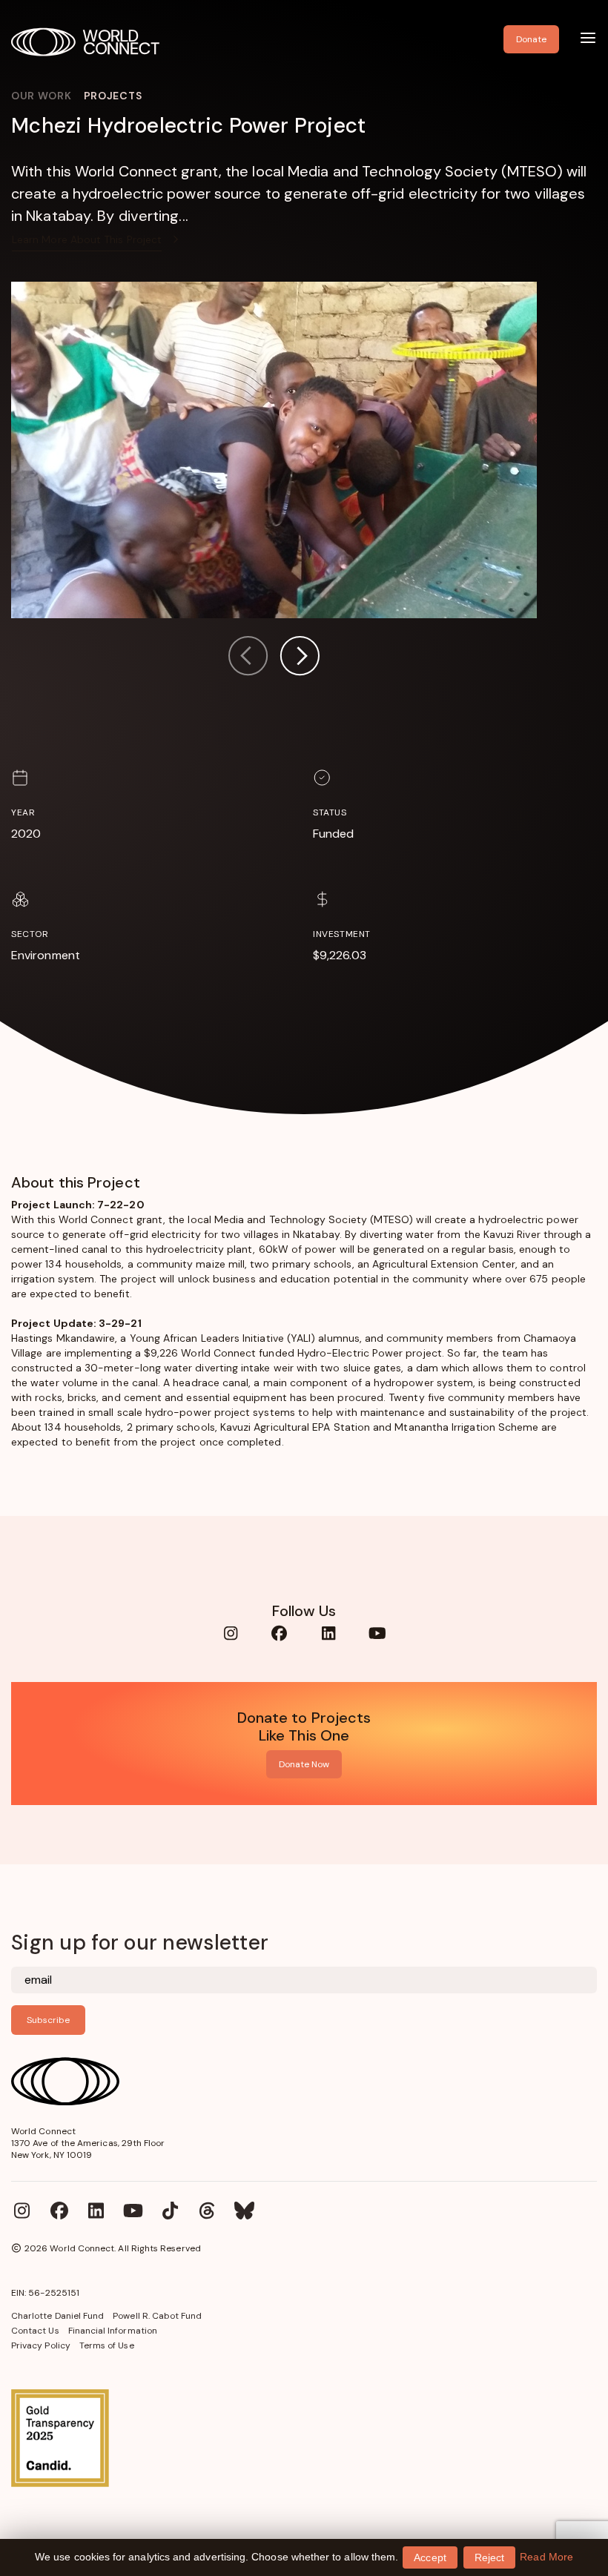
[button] (300, 658)
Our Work (42, 96)
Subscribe (48, 2020)
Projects (113, 96)
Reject (489, 2557)
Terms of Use (107, 2345)
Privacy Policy (41, 2345)
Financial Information (113, 2331)
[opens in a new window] (304, 2438)
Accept (430, 2557)
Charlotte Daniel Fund (57, 2316)
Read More (546, 2557)
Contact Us (35, 2331)
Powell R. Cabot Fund (157, 2316)
